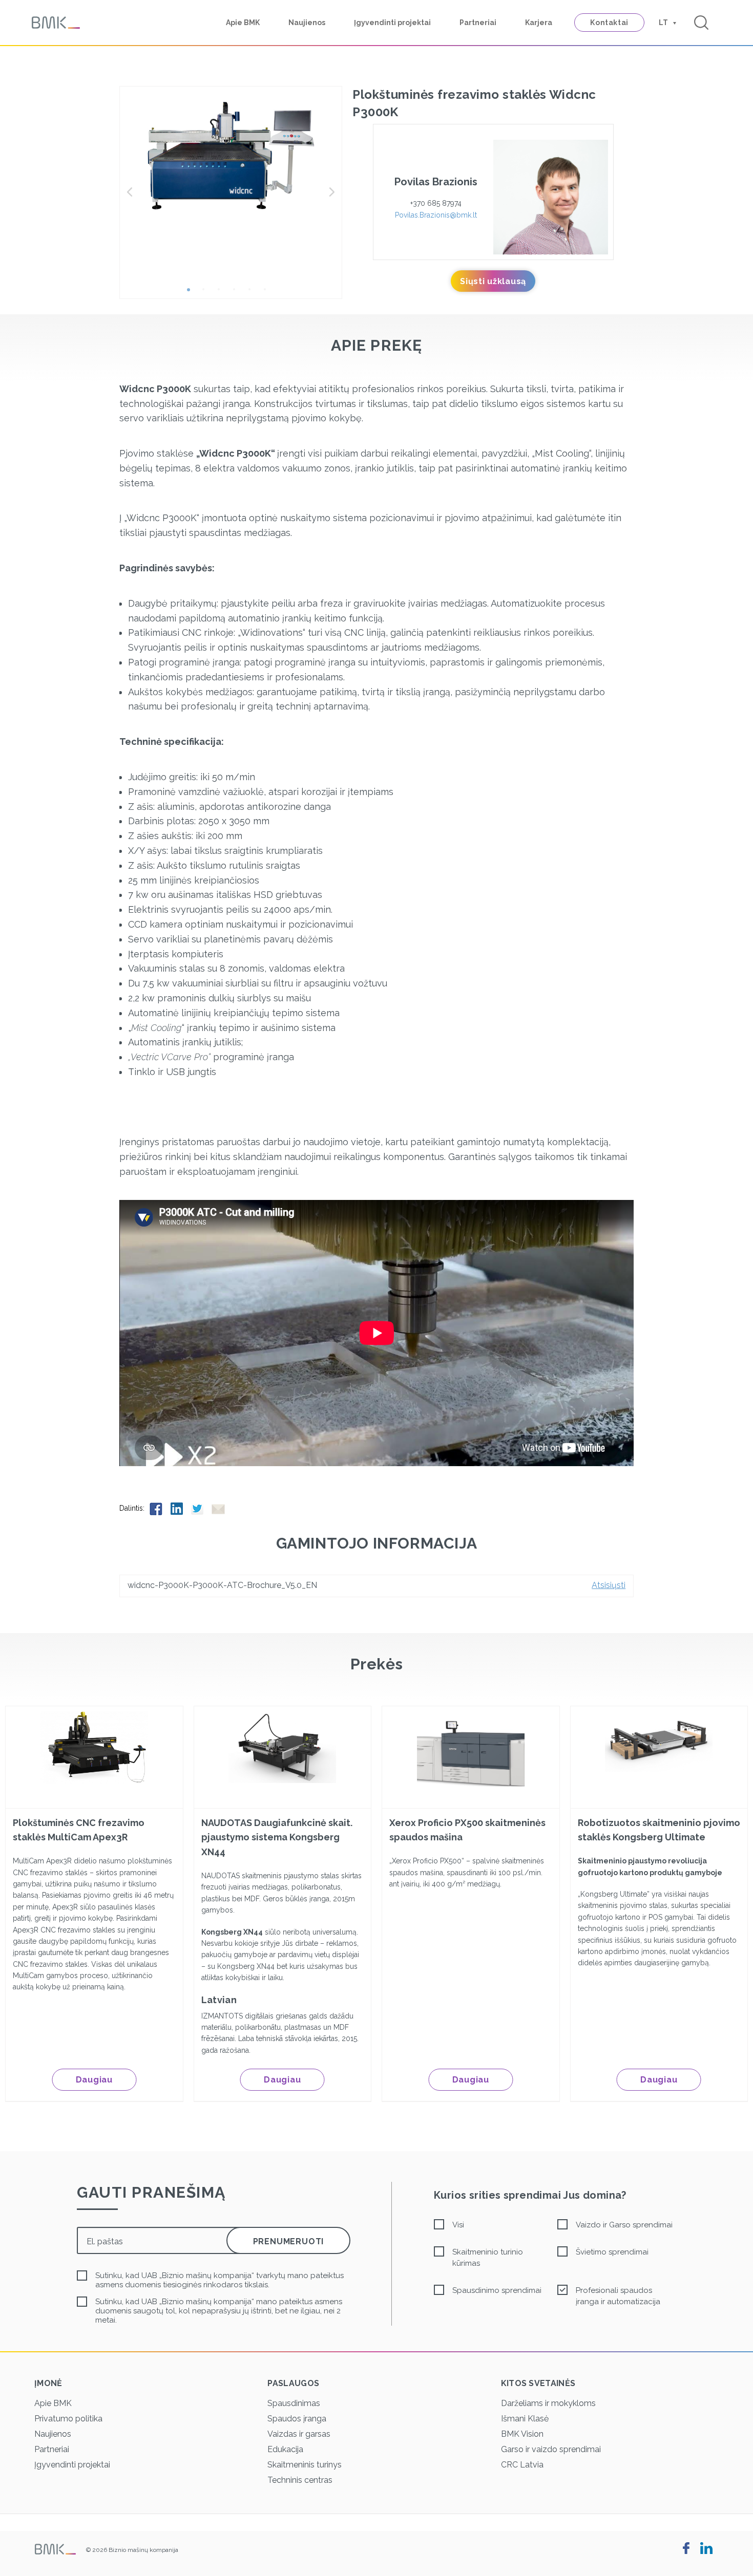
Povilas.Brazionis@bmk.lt (436, 215)
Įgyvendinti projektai (392, 23)
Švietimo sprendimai (612, 2252)
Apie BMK (243, 23)
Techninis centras (300, 2480)
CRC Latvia (522, 2465)
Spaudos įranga (297, 2419)
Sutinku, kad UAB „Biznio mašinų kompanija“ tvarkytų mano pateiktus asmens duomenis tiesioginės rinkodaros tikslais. (219, 2280)
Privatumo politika (68, 2419)
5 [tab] (254, 293)
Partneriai (478, 23)
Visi (458, 2225)
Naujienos (307, 23)
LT (663, 23)
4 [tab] (238, 293)
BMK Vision (522, 2434)
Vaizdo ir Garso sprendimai (624, 2225)
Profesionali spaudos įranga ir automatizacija (618, 2296)
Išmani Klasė (525, 2419)
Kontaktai (609, 23)
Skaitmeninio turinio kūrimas (488, 2258)
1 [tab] (192, 293)
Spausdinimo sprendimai (497, 2290)
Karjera (539, 23)
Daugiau (94, 2080)
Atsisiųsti (609, 1585)
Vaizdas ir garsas (299, 2434)
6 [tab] (269, 293)
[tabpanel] (231, 156)
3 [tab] (223, 293)
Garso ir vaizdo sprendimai (551, 2449)
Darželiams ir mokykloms (548, 2403)
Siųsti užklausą (493, 281)
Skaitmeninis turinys (305, 2465)
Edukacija (285, 2449)
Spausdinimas (294, 2403)
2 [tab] (207, 293)
